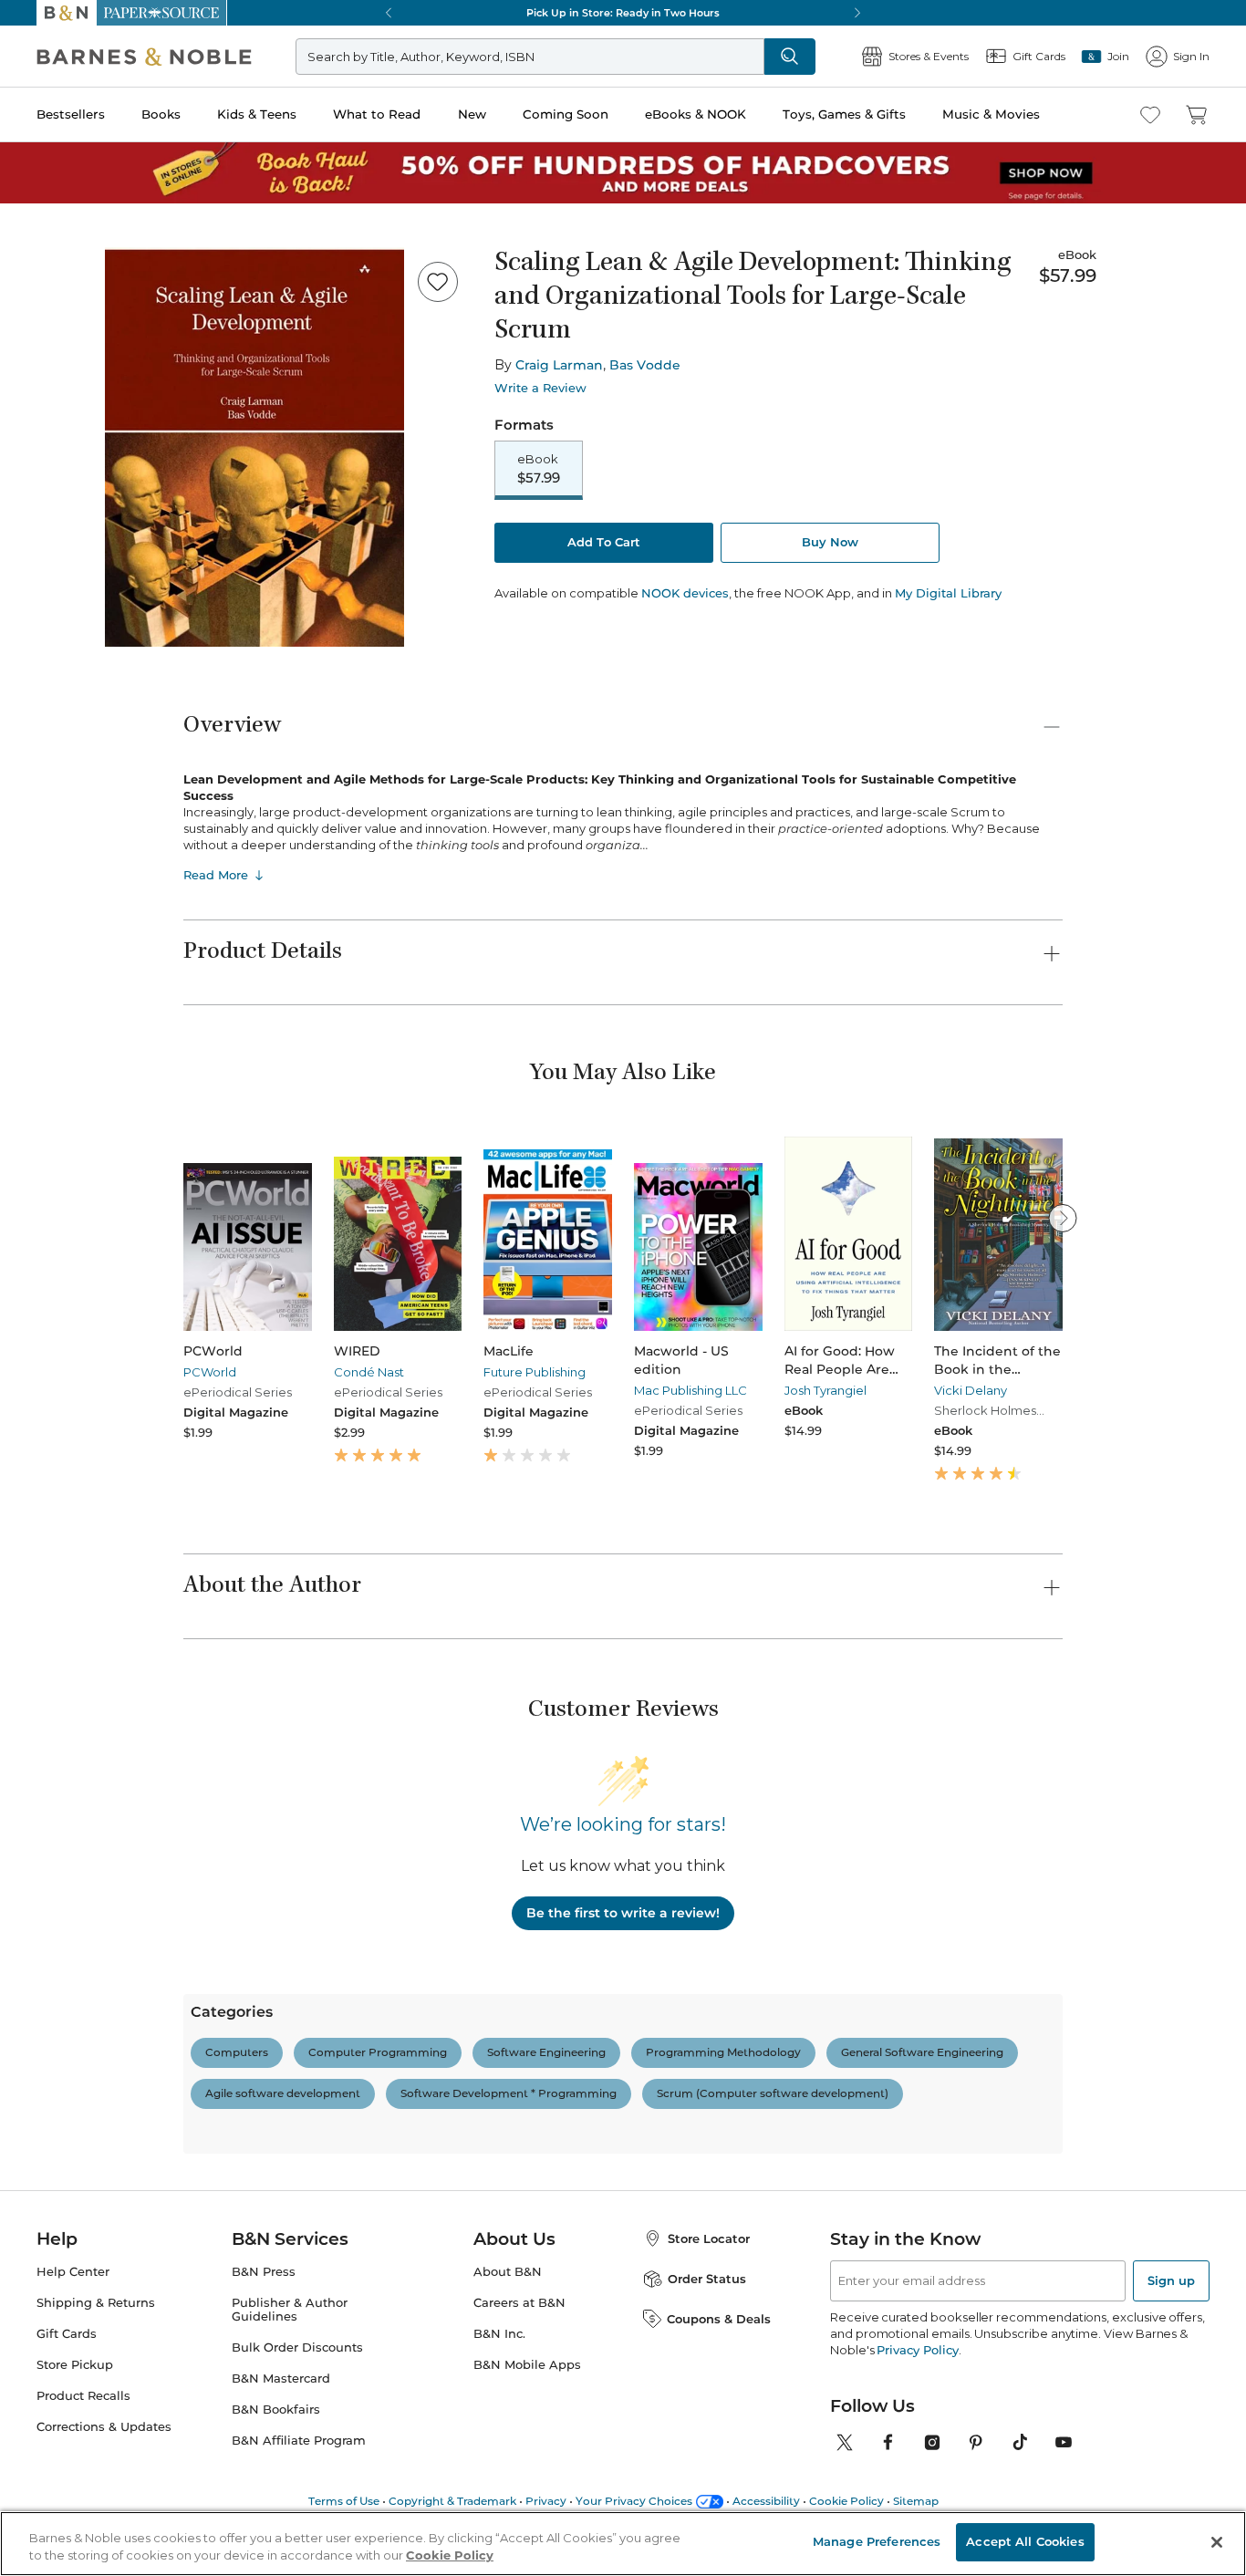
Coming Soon (566, 114)
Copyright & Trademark (452, 2501)
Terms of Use (344, 2501)
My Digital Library (948, 593)
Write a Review (540, 388)
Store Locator (709, 2238)
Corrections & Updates (104, 2427)
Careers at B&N (519, 2303)
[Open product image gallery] (254, 447)
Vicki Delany (971, 1390)
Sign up (1171, 2280)
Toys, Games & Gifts (844, 114)
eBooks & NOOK (696, 114)
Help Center (73, 2272)
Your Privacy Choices (634, 2501)
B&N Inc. (499, 2334)
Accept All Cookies (1025, 2541)
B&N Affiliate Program (299, 2441)
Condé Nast (369, 1372)
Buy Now (830, 542)
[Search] (790, 57)
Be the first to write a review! (623, 1913)
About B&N (508, 2272)
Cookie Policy (846, 2501)
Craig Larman (559, 365)
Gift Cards (67, 2334)
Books (161, 114)
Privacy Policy (917, 2350)
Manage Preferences (877, 2541)
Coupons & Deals (719, 2319)
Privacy (546, 2501)
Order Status (707, 2279)
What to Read (377, 114)
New (472, 114)
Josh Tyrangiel (825, 1390)
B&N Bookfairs (276, 2410)
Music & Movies (991, 114)
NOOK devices (685, 593)
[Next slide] (1063, 1218)
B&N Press (264, 2272)
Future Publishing (535, 1372)
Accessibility (766, 2501)
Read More (216, 875)
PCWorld (210, 1372)
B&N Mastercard (281, 2379)
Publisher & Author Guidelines (290, 2310)
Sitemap (916, 2501)
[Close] (1217, 2542)
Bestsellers (71, 114)
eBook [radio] (539, 469)
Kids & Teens (257, 114)
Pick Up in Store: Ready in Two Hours (623, 13)
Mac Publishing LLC (690, 1390)
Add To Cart (604, 542)
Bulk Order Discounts (297, 2347)
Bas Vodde (645, 365)
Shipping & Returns (96, 2303)
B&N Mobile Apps (527, 2365)
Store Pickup (75, 2365)
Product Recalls (83, 2396)
